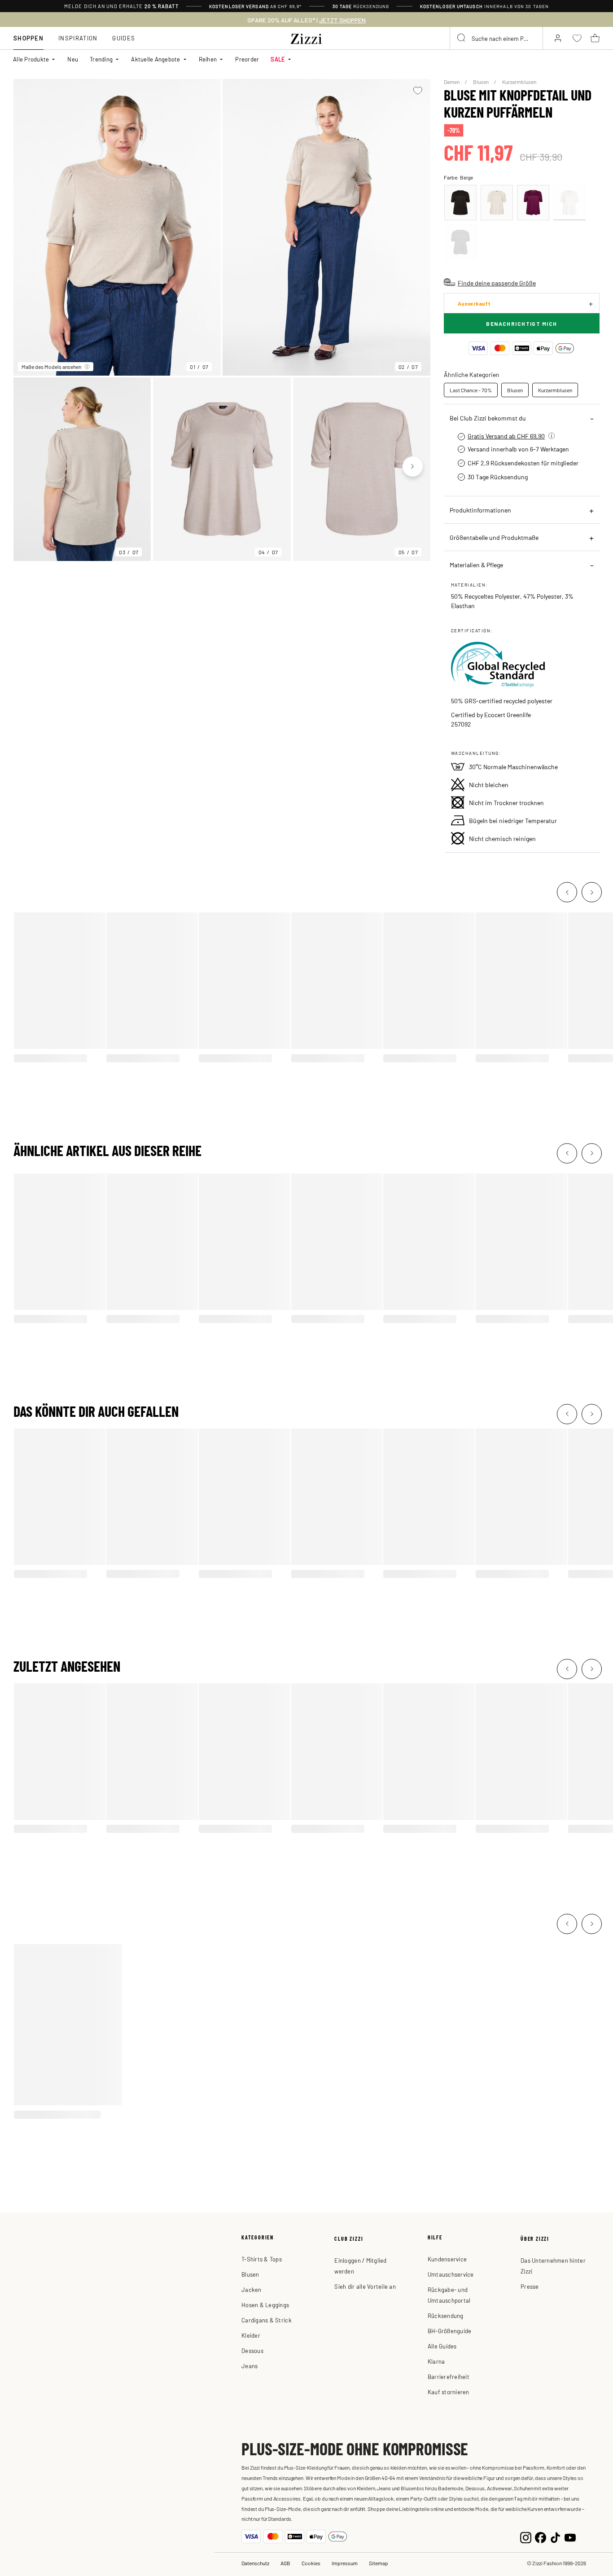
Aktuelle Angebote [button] (155, 59)
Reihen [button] (208, 59)
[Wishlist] (418, 91)
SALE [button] (278, 59)
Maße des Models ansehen (51, 367)
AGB (285, 2563)
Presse (530, 2286)
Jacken (252, 2289)
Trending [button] (101, 59)
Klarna (436, 2361)
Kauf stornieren (449, 2392)
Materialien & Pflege (476, 565)
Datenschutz (255, 2563)
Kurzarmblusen (519, 82)
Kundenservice (447, 2259)
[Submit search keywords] (462, 38)
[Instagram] (526, 2537)
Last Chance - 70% (471, 390)
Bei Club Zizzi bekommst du (488, 418)
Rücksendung (446, 2315)
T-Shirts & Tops (262, 2259)
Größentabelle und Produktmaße (494, 537)
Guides (124, 38)
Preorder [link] (247, 59)
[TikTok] (555, 2537)
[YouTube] (570, 2537)
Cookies (311, 2563)
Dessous (252, 2350)
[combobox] (496, 38)
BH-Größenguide (450, 2331)
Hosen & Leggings (265, 2305)
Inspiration (78, 38)
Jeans (250, 2366)
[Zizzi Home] (306, 37)
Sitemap (379, 2563)
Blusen (481, 82)
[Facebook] (541, 2537)
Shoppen (28, 38)
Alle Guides (442, 2346)
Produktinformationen (480, 510)
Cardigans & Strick (267, 2320)
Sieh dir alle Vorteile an (365, 2286)
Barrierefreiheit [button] (449, 2377)
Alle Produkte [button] (31, 59)
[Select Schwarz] (460, 203)
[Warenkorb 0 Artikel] (595, 38)
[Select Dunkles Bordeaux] (533, 203)
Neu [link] (73, 59)
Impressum (345, 2563)
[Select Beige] (497, 203)
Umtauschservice (451, 2274)
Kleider (251, 2335)
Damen (452, 82)
